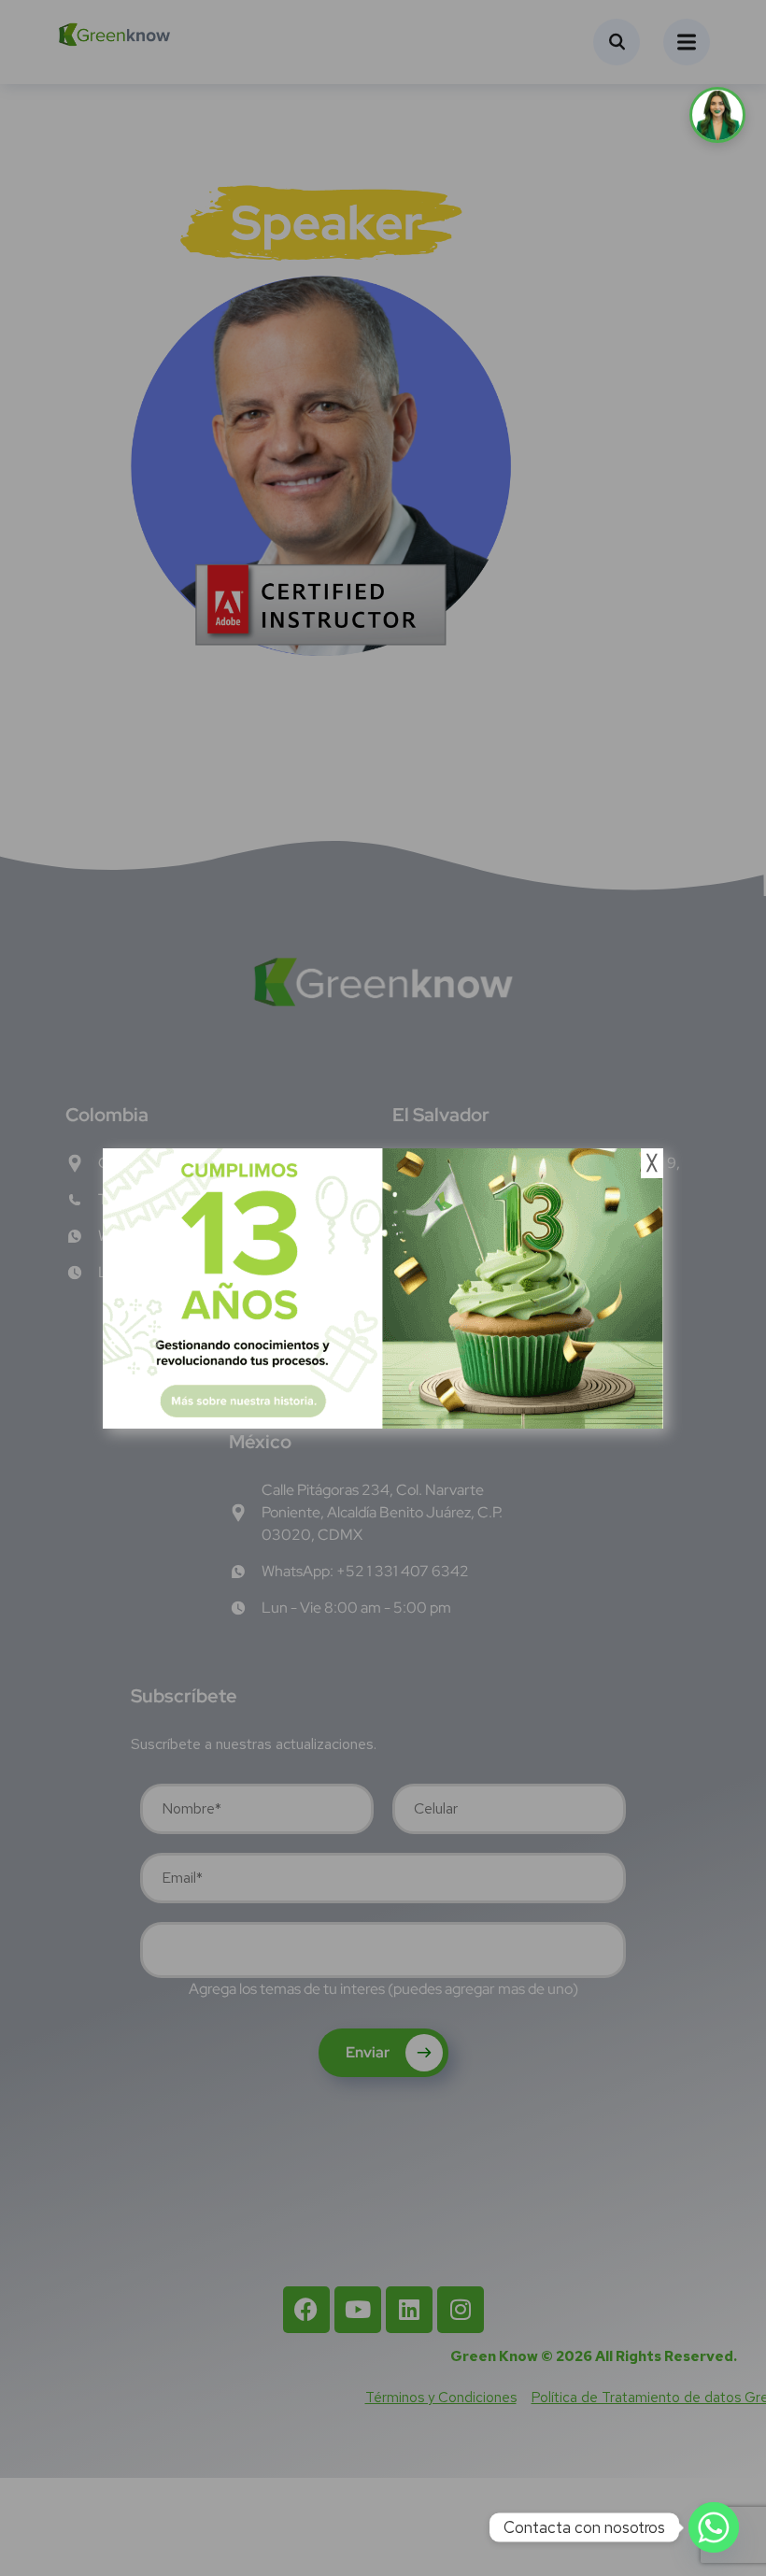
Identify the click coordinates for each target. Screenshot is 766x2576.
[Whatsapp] (714, 2527)
